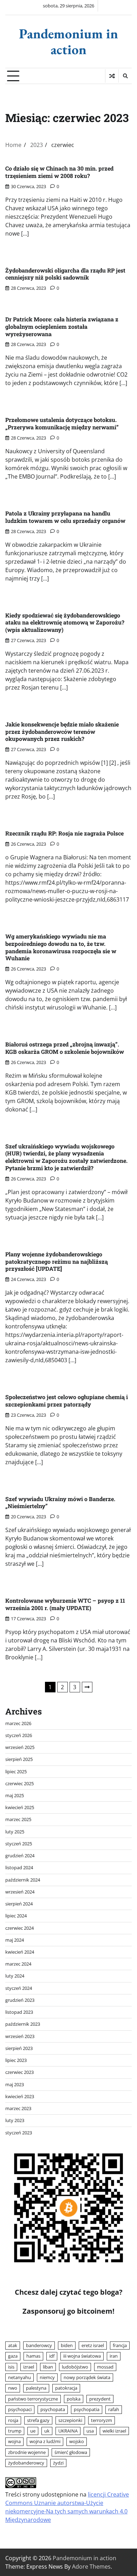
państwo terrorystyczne (33, 2399)
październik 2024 (23, 1880)
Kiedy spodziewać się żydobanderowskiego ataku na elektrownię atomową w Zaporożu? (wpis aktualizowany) (65, 623)
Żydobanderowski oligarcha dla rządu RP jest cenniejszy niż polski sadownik (65, 274)
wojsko (77, 2441)
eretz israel (93, 2345)
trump (15, 2431)
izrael (29, 2367)
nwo (13, 2388)
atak (13, 2345)
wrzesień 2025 (20, 1747)
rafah (114, 2409)
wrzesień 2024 (20, 1892)
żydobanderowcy (26, 2463)
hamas (33, 2356)
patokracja (66, 2388)
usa (90, 2431)
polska (74, 2399)
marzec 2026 (18, 1723)
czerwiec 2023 (19, 2072)
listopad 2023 (19, 2012)
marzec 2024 (18, 1964)
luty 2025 (15, 1832)
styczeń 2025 (19, 1844)
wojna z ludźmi (45, 2441)
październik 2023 (23, 2024)
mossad (105, 2367)
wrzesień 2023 (20, 2036)
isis (11, 2367)
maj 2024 (15, 1940)
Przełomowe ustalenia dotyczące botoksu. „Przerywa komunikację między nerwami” (62, 423)
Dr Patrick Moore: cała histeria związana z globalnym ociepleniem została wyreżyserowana (62, 326)
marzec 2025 (18, 1819)
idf (52, 2356)
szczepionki (70, 2420)
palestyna (36, 2388)
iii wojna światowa (82, 2356)
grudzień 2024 (20, 1856)
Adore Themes (91, 2567)
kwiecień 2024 (20, 1952)
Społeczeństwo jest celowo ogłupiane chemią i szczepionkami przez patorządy (67, 1401)
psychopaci (20, 2409)
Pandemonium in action (68, 41)
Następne (87, 1687)
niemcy (47, 2377)
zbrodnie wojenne (27, 2452)
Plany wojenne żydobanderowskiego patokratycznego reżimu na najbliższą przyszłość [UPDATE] (57, 1261)
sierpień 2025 (19, 1759)
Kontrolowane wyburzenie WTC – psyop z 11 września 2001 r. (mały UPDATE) (65, 1604)
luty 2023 (15, 2120)
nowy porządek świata (87, 2377)
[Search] (125, 76)
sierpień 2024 (19, 1904)
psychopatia (87, 2409)
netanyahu (19, 2377)
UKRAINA (68, 2431)
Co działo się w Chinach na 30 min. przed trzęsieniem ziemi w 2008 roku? (59, 172)
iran (114, 2356)
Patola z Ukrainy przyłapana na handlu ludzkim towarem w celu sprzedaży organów (65, 517)
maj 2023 (15, 2084)
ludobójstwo (75, 2367)
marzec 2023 (18, 2108)
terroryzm (102, 2420)
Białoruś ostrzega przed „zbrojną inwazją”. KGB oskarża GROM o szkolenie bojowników (65, 1048)
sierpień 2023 (19, 2048)
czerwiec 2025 (19, 1783)
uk (47, 2431)
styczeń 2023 (19, 2133)
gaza (13, 2356)
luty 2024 (15, 1976)
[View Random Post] (112, 76)
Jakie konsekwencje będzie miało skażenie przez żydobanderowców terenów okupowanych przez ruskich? (62, 732)
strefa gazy (38, 2420)
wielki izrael (114, 2431)
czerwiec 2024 (19, 1928)
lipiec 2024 (16, 1916)
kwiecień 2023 (20, 2096)
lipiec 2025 (16, 1771)
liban (48, 2367)
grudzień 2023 (20, 2000)
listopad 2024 (19, 1867)
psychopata (53, 2409)
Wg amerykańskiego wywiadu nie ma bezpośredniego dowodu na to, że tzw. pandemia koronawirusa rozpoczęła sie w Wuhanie (61, 947)
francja (120, 2345)
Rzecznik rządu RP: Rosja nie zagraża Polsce (64, 833)
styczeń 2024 (19, 1988)
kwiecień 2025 (20, 1807)
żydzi (58, 2463)
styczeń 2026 (19, 1735)
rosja (13, 2420)
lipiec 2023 (16, 2060)
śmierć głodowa (71, 2452)
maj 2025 (15, 1795)
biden (67, 2345)
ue (33, 2431)
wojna (14, 2441)
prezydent (100, 2399)
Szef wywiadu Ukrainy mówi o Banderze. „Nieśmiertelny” (60, 1502)
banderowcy (39, 2345)
